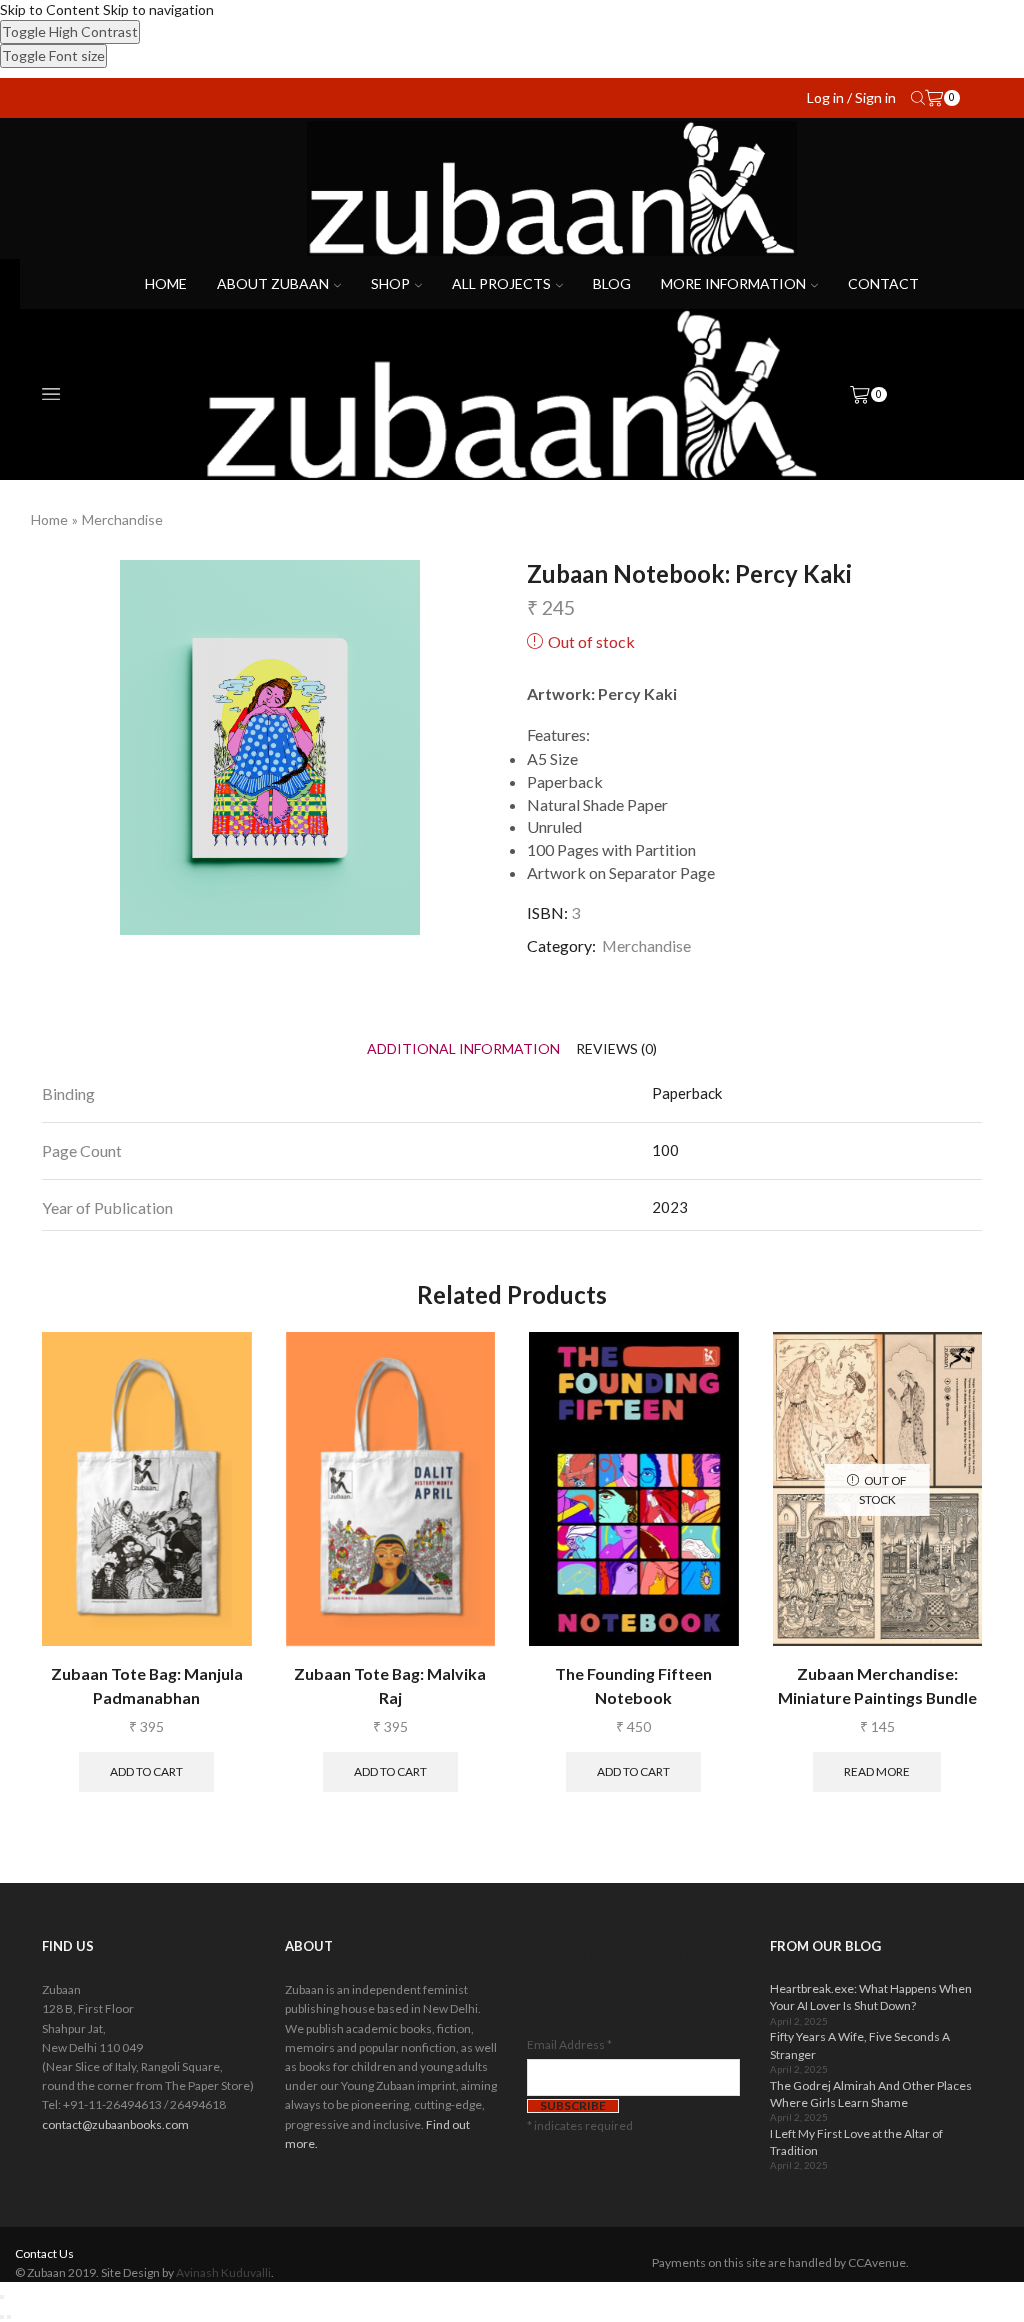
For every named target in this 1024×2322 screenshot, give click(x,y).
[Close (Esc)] (2, 2297)
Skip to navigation (158, 9)
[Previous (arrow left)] (2, 2317)
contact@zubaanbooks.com (115, 2124)
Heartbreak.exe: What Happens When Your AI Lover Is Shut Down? (871, 1997)
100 (665, 1150)
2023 (670, 1207)
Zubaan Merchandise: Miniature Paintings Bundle (877, 1685)
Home (166, 283)
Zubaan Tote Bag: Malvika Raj (390, 1685)
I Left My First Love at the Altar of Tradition (856, 2142)
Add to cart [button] (146, 1771)
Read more (877, 1771)
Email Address (569, 2044)
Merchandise (122, 519)
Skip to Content (50, 9)
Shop (390, 283)
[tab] (463, 1049)
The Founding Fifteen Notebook (633, 1685)
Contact (883, 283)
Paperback (687, 1093)
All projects (501, 283)
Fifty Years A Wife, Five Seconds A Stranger (860, 2045)
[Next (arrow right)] (9, 2317)
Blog (612, 283)
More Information (733, 283)
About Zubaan (273, 283)
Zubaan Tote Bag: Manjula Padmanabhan (147, 1685)
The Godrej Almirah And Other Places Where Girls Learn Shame (871, 2094)
